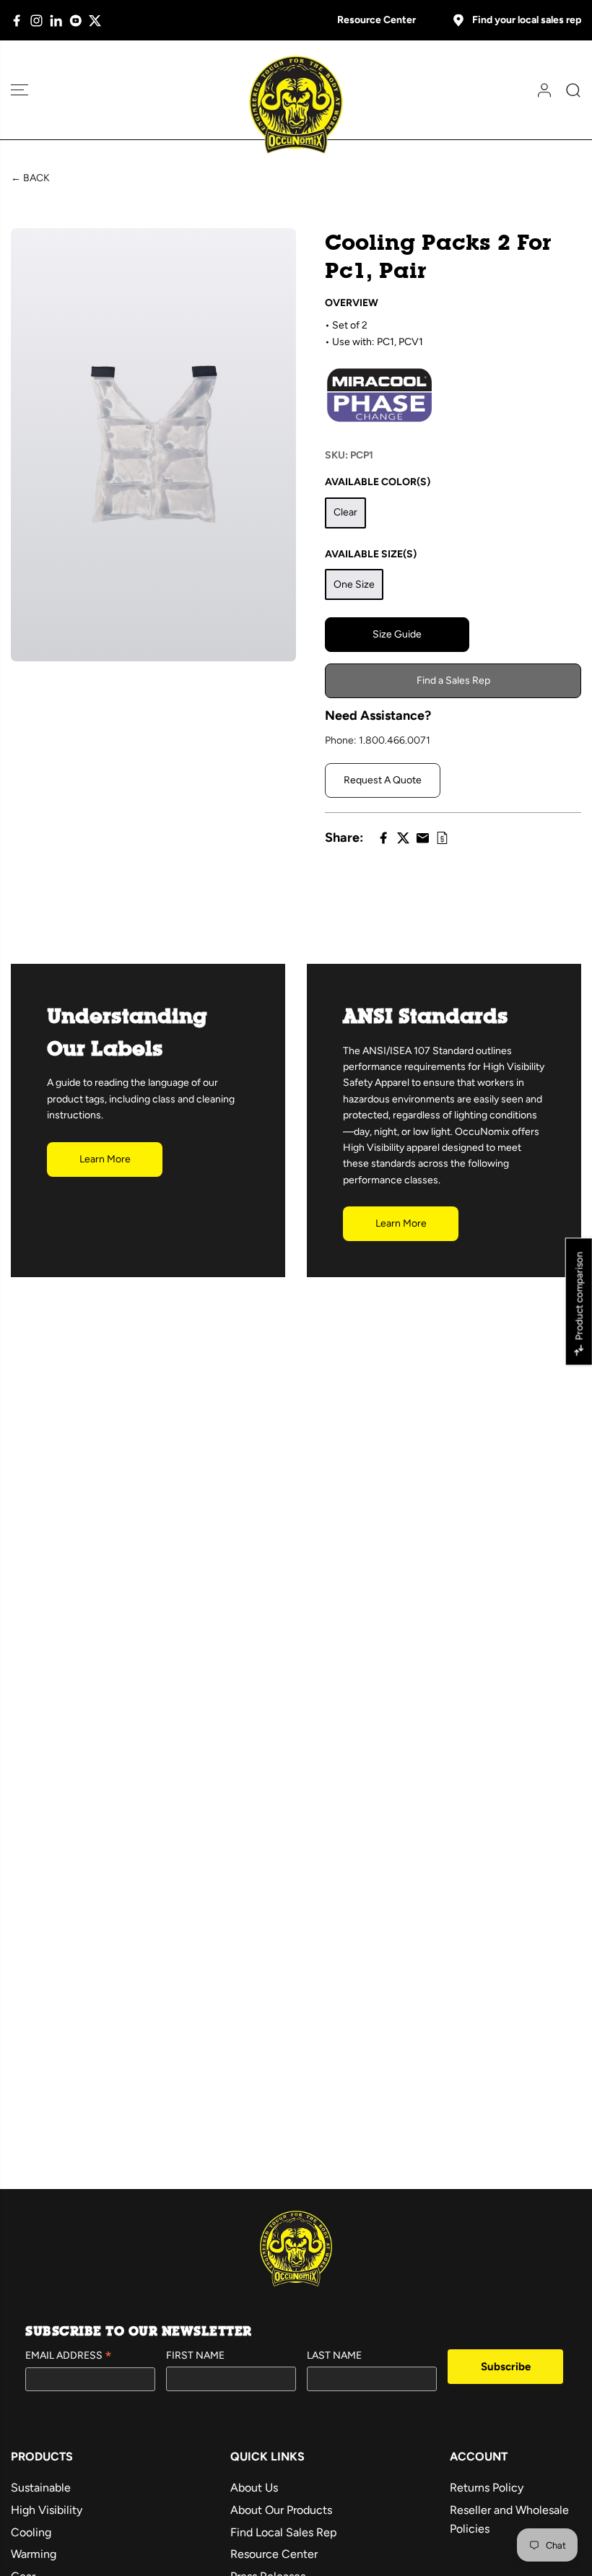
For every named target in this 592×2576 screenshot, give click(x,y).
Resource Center (376, 20)
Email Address (69, 2357)
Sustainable (41, 2488)
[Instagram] (36, 21)
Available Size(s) (371, 554)
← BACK (30, 178)
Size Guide (397, 634)
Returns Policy (487, 2488)
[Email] (423, 838)
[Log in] (539, 90)
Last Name (334, 2355)
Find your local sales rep (527, 20)
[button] (19, 90)
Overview (352, 303)
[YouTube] (75, 21)
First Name (195, 2355)
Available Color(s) (378, 482)
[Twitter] (95, 21)
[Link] (442, 838)
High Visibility (47, 2510)
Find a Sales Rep (453, 680)
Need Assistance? (378, 715)
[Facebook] (17, 21)
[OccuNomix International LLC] (296, 105)
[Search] (568, 90)
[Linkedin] (56, 21)
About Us (254, 2488)
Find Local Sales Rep (283, 2532)
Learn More (105, 1159)
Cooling (31, 2532)
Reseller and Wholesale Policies (509, 2519)
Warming (34, 2554)
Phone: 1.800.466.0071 (378, 740)
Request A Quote (383, 780)
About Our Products (281, 2510)
